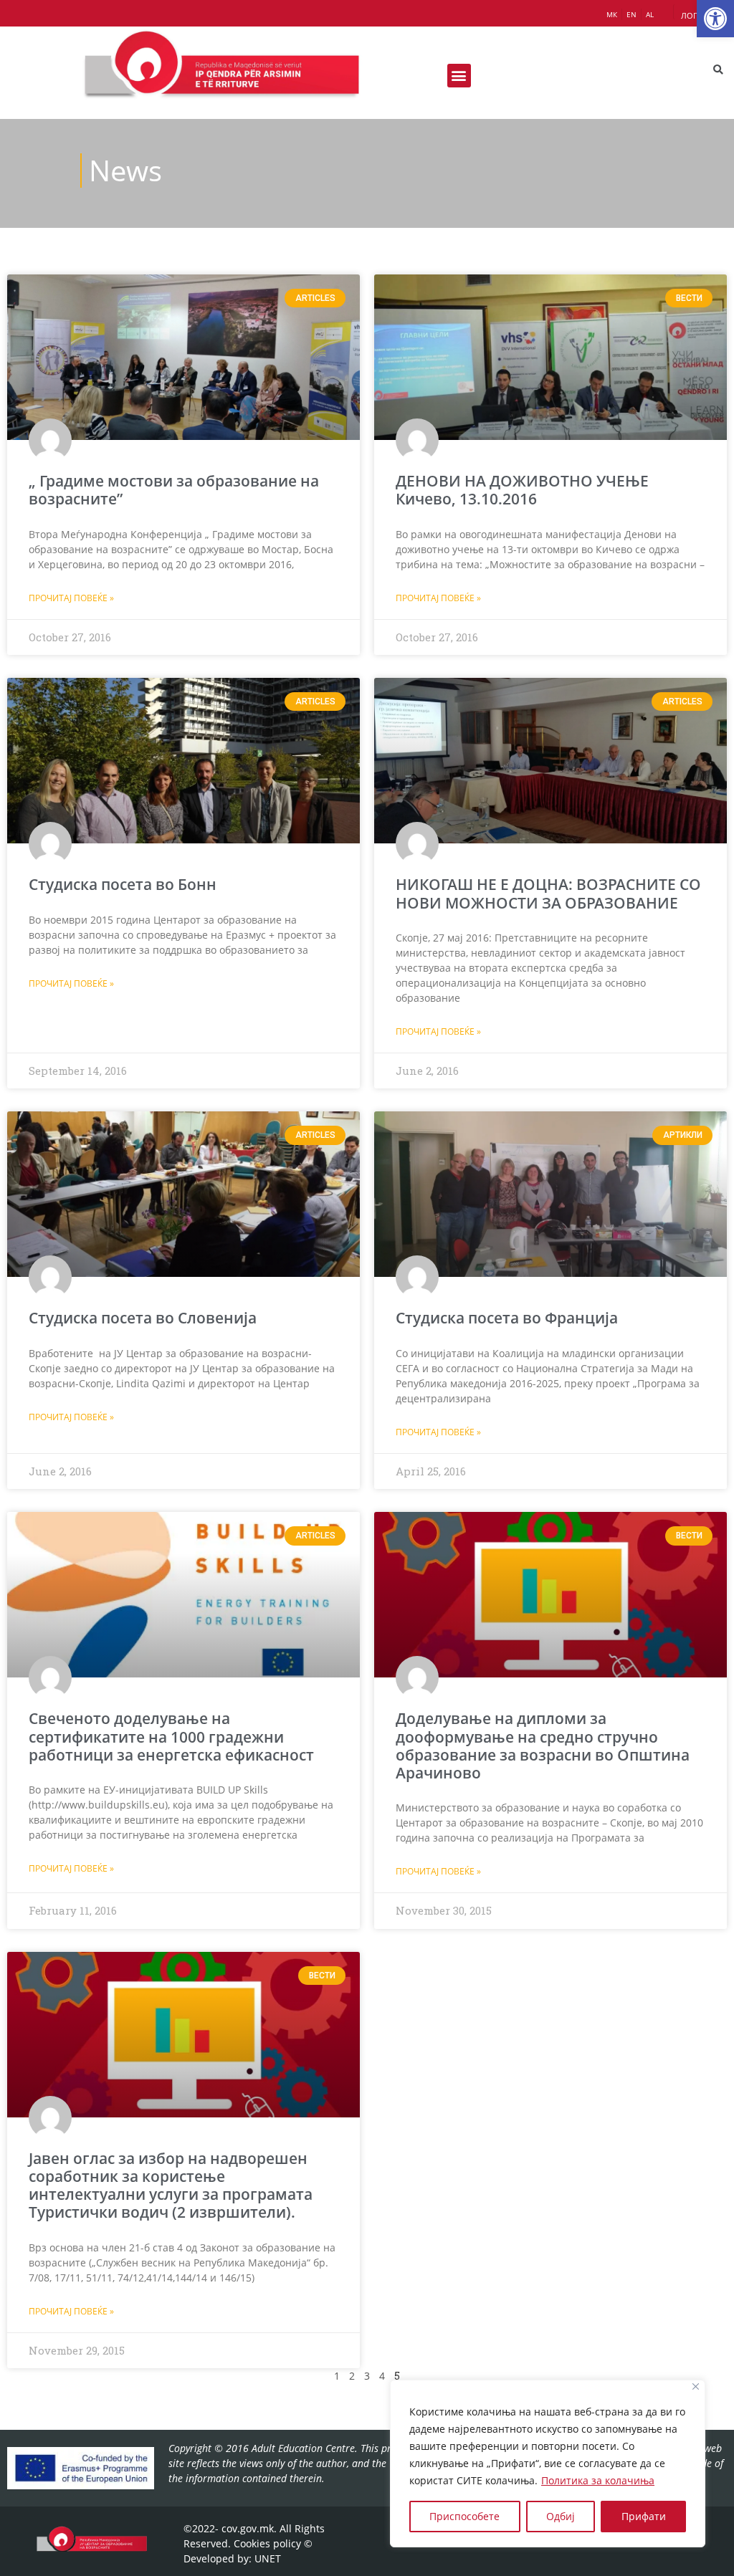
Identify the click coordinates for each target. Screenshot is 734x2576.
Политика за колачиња (598, 2480)
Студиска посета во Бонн (123, 884)
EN (631, 14)
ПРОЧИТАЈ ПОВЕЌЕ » (71, 598)
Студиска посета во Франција (507, 1318)
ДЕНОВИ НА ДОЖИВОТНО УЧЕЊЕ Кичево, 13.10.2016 (522, 490)
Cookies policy (267, 2543)
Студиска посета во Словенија (143, 1318)
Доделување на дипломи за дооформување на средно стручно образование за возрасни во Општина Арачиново (543, 1746)
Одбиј (561, 2516)
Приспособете (464, 2516)
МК (612, 14)
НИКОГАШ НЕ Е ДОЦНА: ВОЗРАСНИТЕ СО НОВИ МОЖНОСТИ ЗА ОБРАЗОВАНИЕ (548, 893)
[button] (715, 19)
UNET (268, 2558)
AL (650, 14)
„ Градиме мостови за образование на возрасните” (174, 490)
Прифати (644, 2516)
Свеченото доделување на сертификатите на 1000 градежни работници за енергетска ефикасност (171, 1736)
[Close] (696, 2386)
